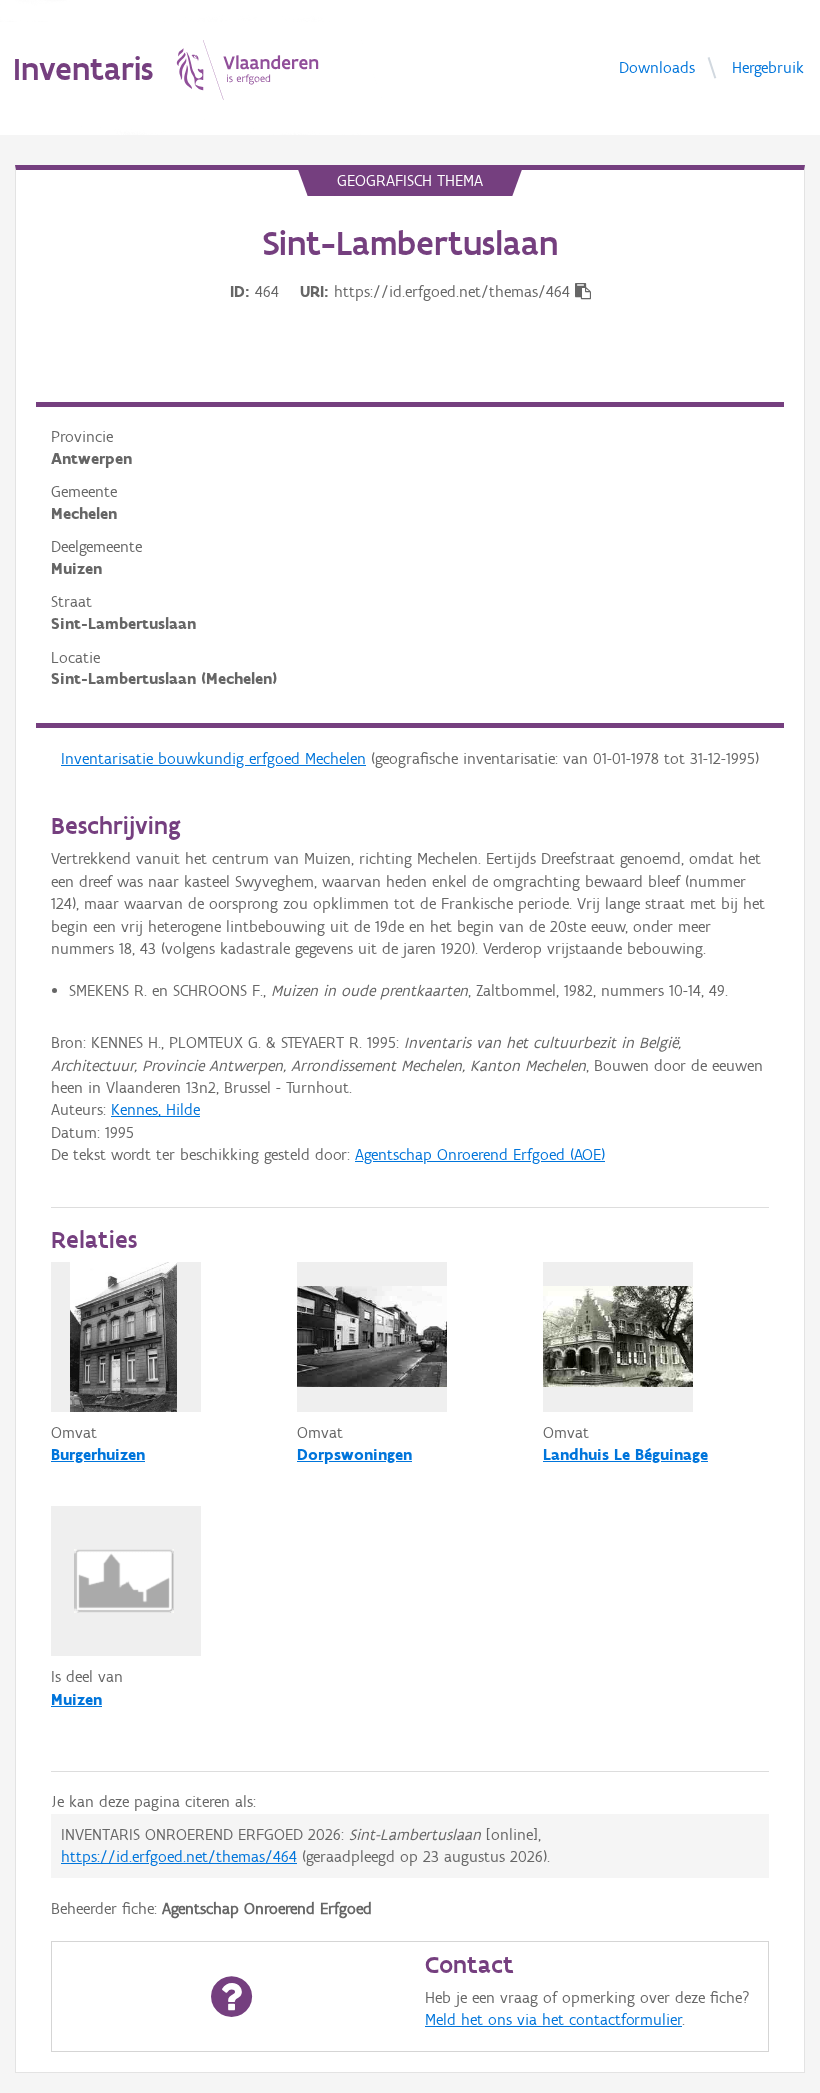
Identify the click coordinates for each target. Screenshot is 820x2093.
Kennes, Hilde (155, 1109)
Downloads (657, 66)
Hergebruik (768, 66)
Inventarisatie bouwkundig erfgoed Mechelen (213, 758)
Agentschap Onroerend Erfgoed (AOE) (480, 1154)
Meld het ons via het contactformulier (553, 2019)
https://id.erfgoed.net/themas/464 (179, 1856)
